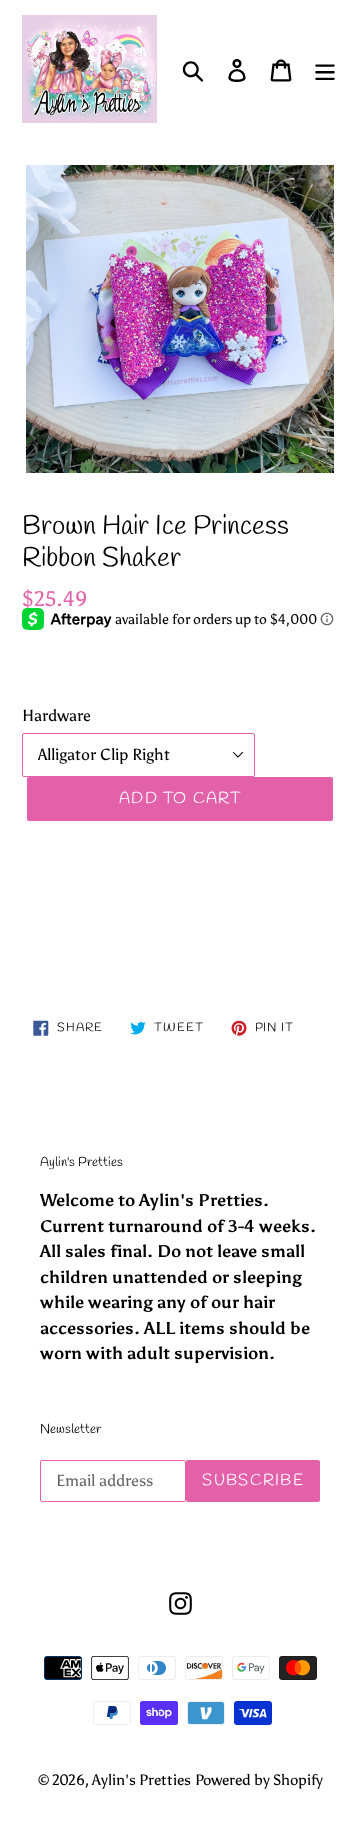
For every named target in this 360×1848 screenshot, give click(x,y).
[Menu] (325, 69)
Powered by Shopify (259, 1780)
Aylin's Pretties (141, 1780)
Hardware (56, 715)
